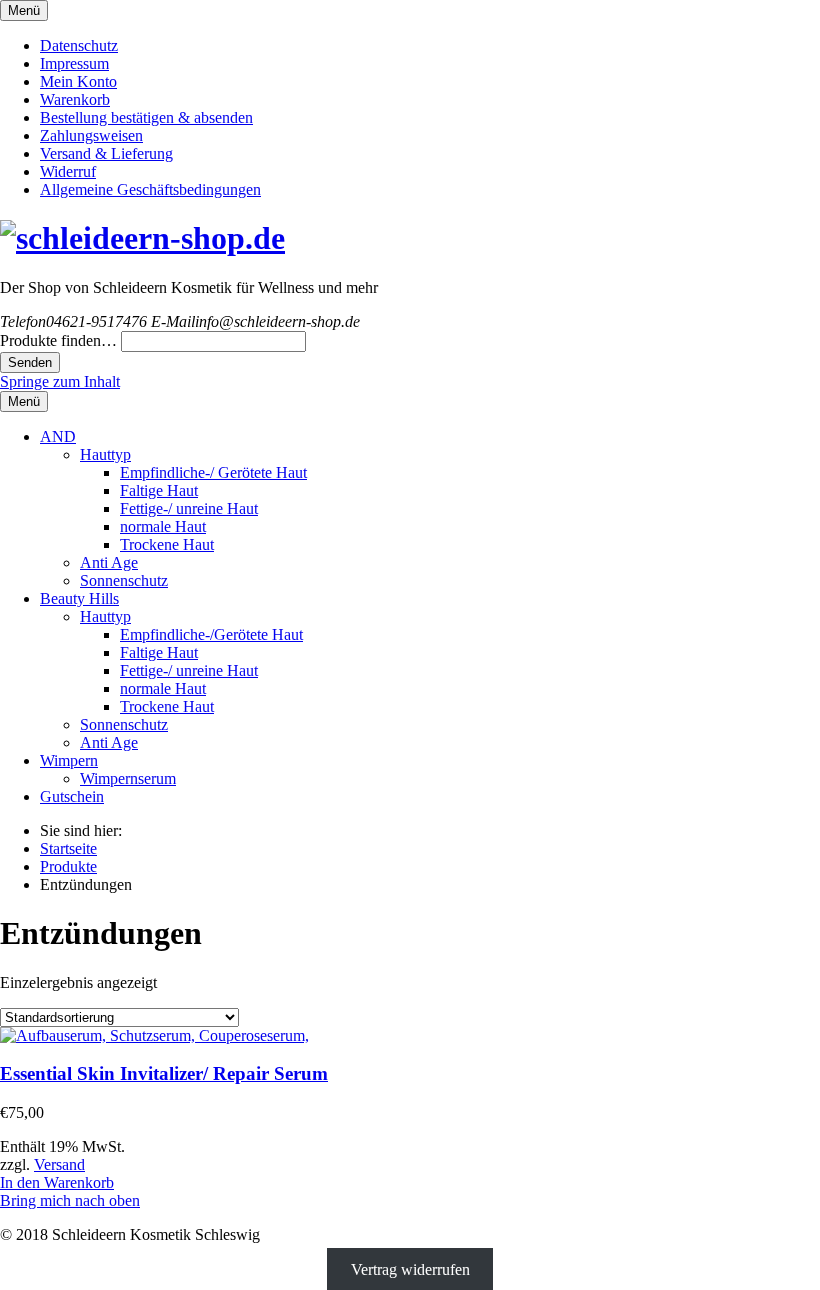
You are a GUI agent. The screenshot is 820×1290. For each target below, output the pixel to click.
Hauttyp (105, 454)
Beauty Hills (79, 598)
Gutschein (72, 796)
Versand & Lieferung (106, 153)
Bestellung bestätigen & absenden (146, 117)
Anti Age (109, 562)
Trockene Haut (167, 544)
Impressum (74, 63)
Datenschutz (79, 45)
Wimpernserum (128, 778)
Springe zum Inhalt (60, 381)
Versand (59, 1164)
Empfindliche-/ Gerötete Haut (213, 472)
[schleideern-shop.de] (142, 238)
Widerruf (68, 171)
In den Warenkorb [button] (57, 1182)
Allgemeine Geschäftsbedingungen (150, 189)
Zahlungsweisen (91, 135)
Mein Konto (78, 81)
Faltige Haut (159, 490)
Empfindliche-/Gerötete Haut (211, 634)
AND (58, 436)
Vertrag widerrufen (410, 1268)
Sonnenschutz (124, 580)
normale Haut (163, 526)
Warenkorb (75, 99)
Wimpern (69, 760)
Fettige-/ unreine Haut (189, 508)
